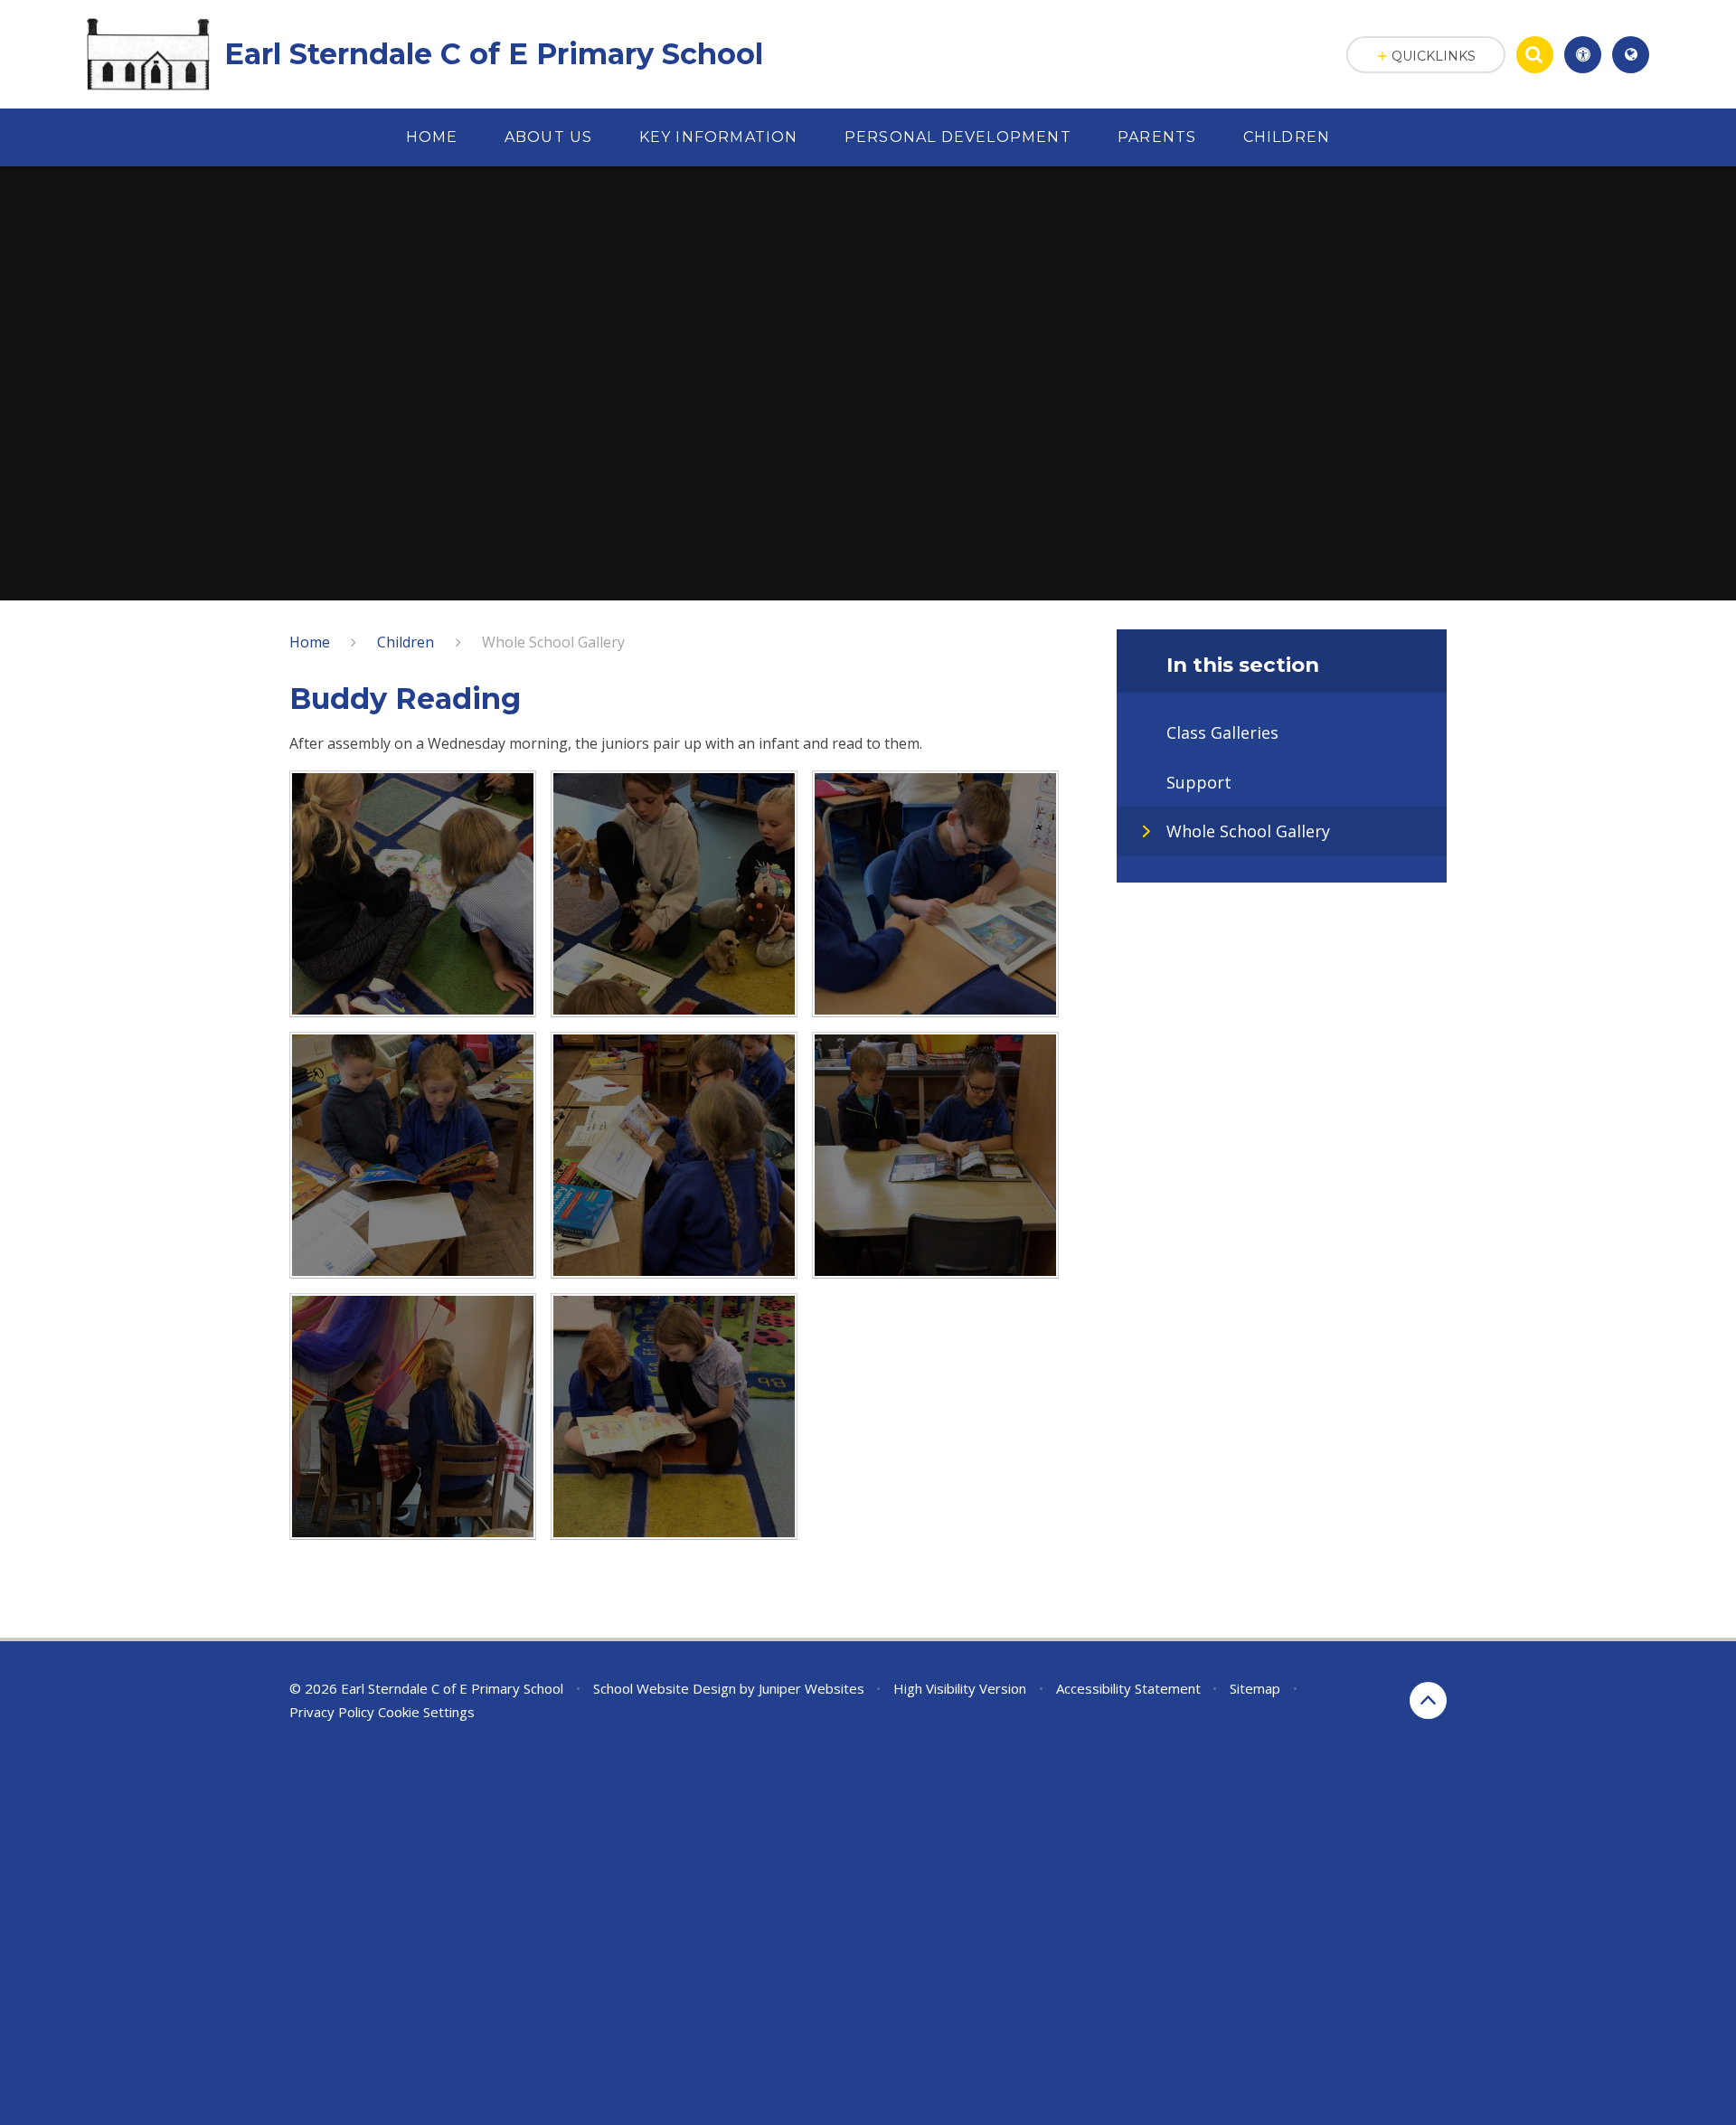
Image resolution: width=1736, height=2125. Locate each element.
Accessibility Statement (1128, 1688)
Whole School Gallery (553, 642)
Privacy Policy (332, 1712)
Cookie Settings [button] (426, 1712)
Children (406, 642)
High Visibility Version (960, 1688)
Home (310, 642)
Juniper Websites (811, 1688)
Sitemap (1255, 1688)
